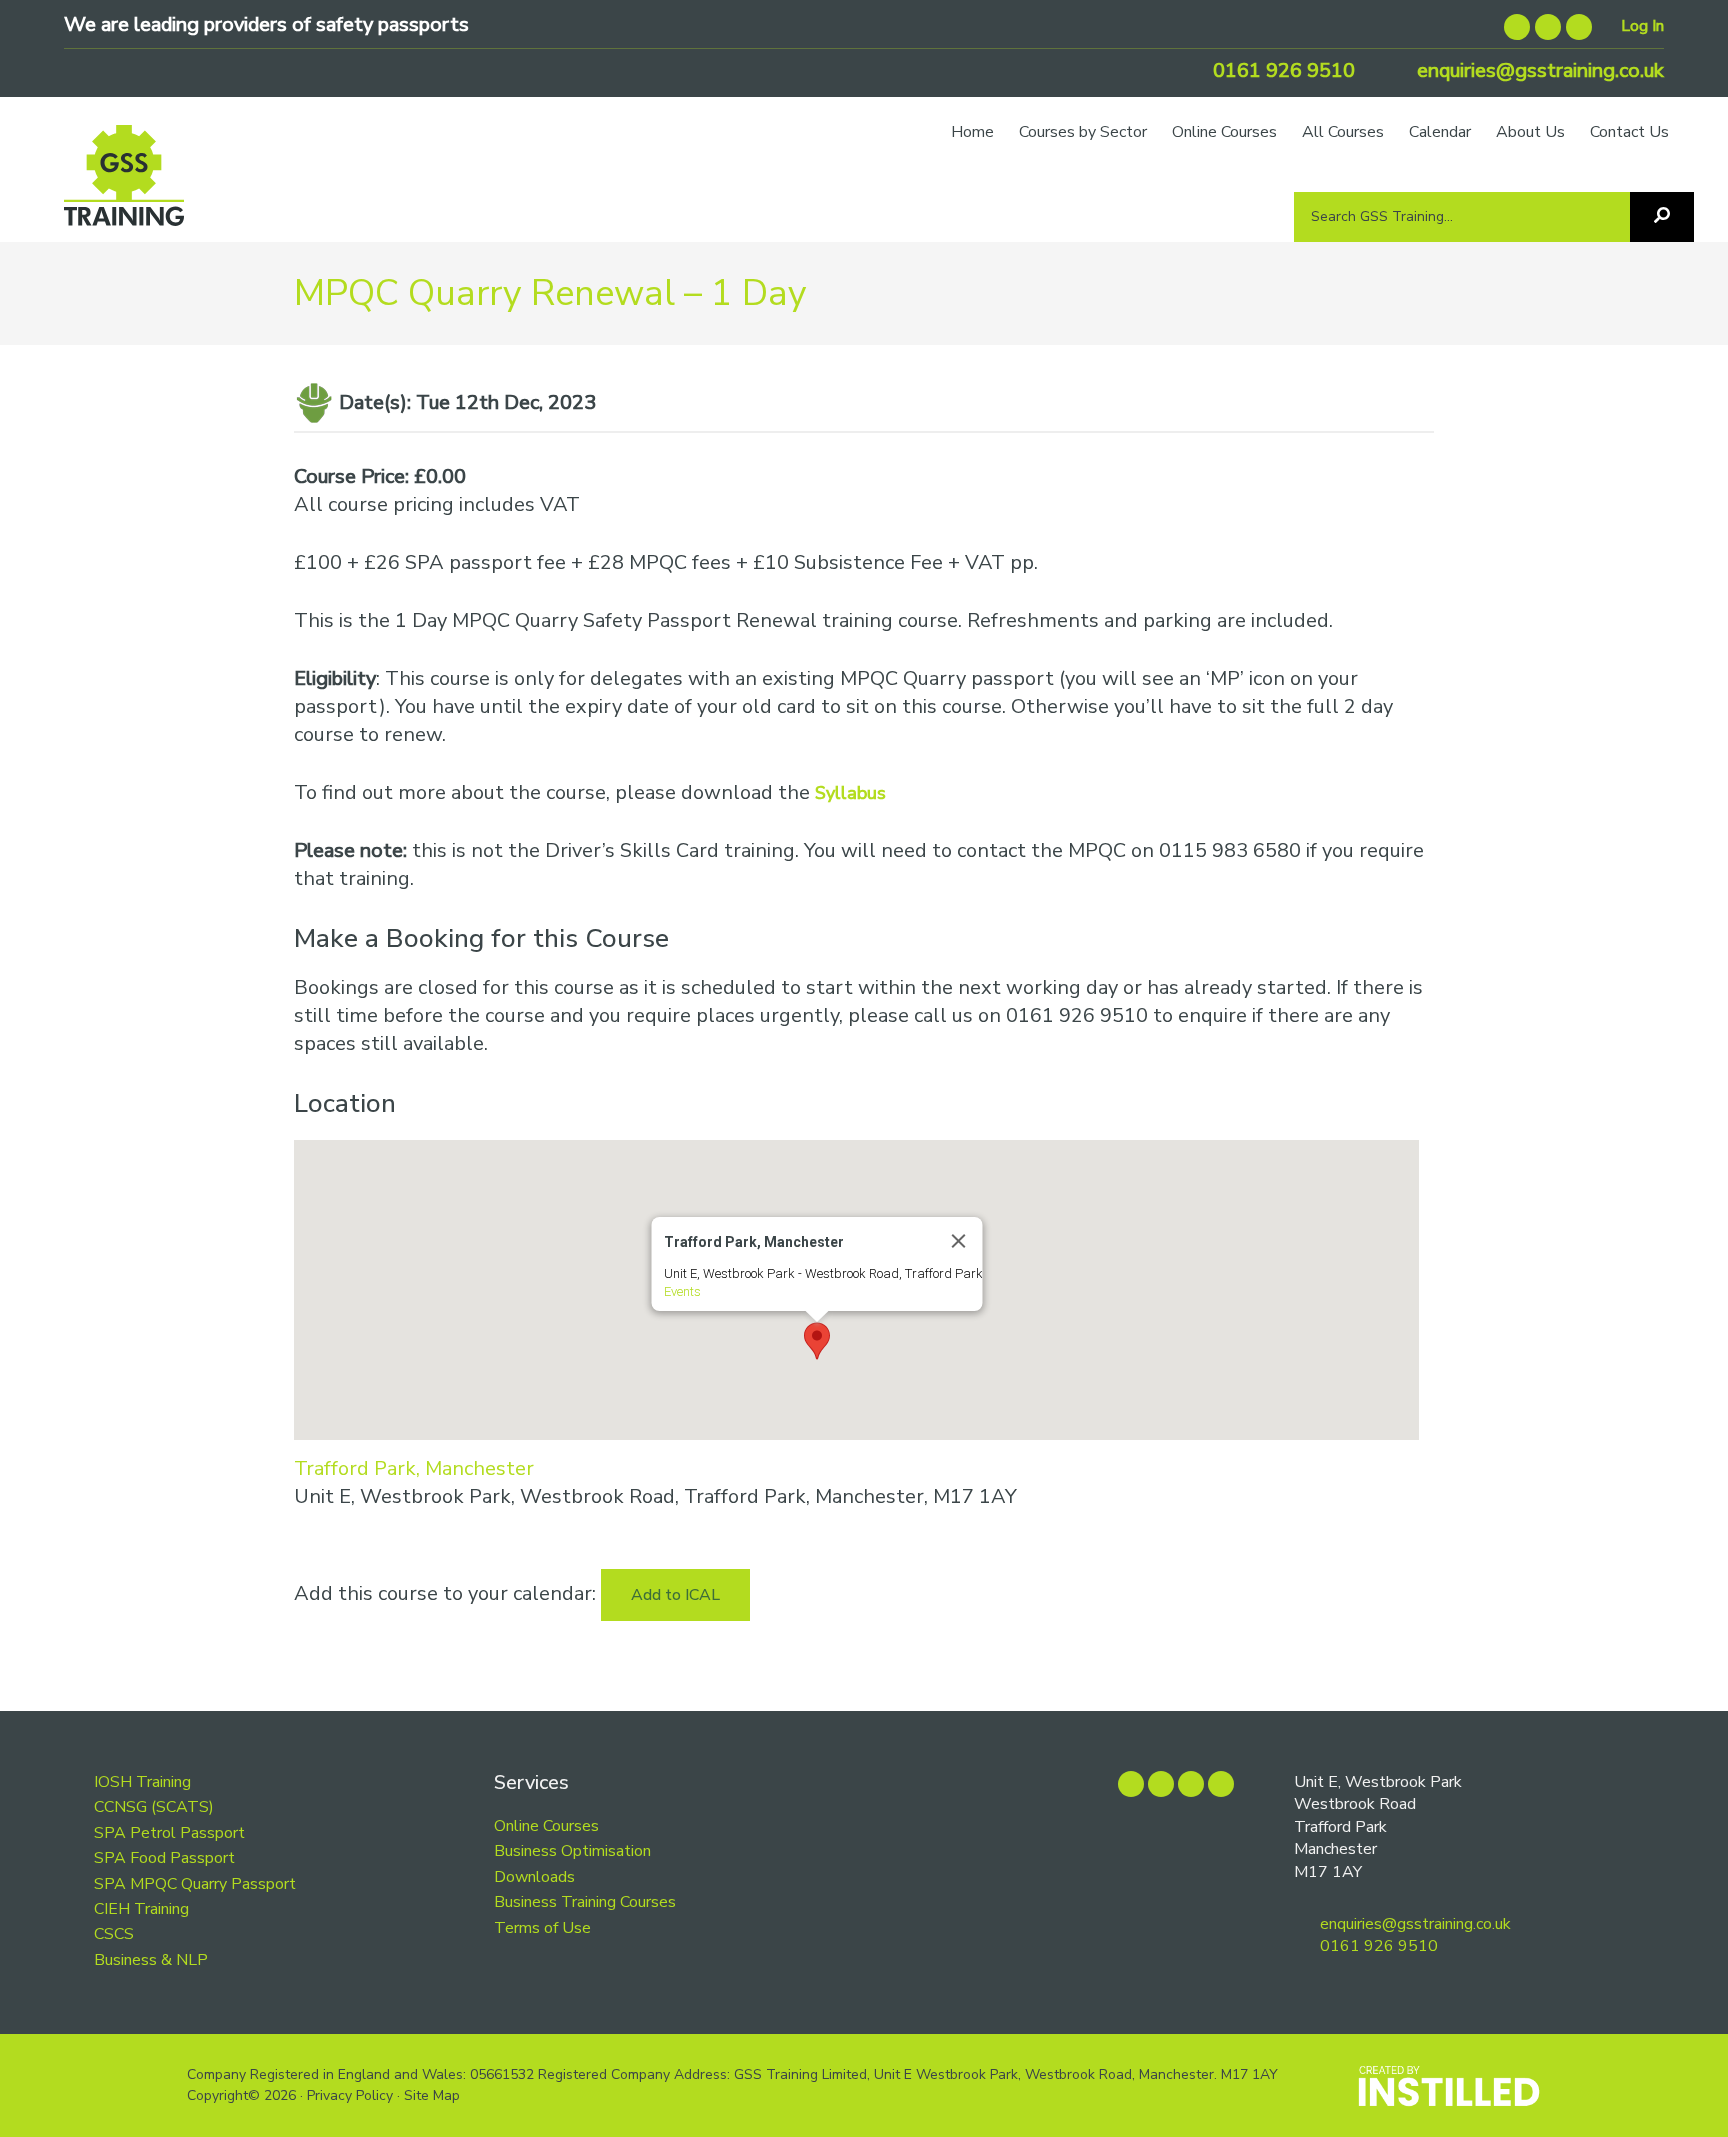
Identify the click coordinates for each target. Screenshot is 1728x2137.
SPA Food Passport (164, 1858)
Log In (1642, 26)
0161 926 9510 (1281, 70)
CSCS (114, 1934)
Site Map (432, 2095)
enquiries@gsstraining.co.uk (1538, 70)
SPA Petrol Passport (169, 1833)
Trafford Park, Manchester (414, 1468)
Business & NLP (151, 1960)
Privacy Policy (350, 2095)
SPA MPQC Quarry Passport (195, 1884)
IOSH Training (142, 1782)
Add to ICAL (675, 1595)
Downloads (534, 1877)
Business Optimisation (572, 1851)
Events (681, 1291)
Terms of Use (542, 1928)
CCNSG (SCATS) (154, 1807)
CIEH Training (141, 1909)
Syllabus (850, 793)
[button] (817, 1341)
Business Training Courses (585, 1902)
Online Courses (546, 1826)
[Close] (958, 1241)
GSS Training (124, 185)
